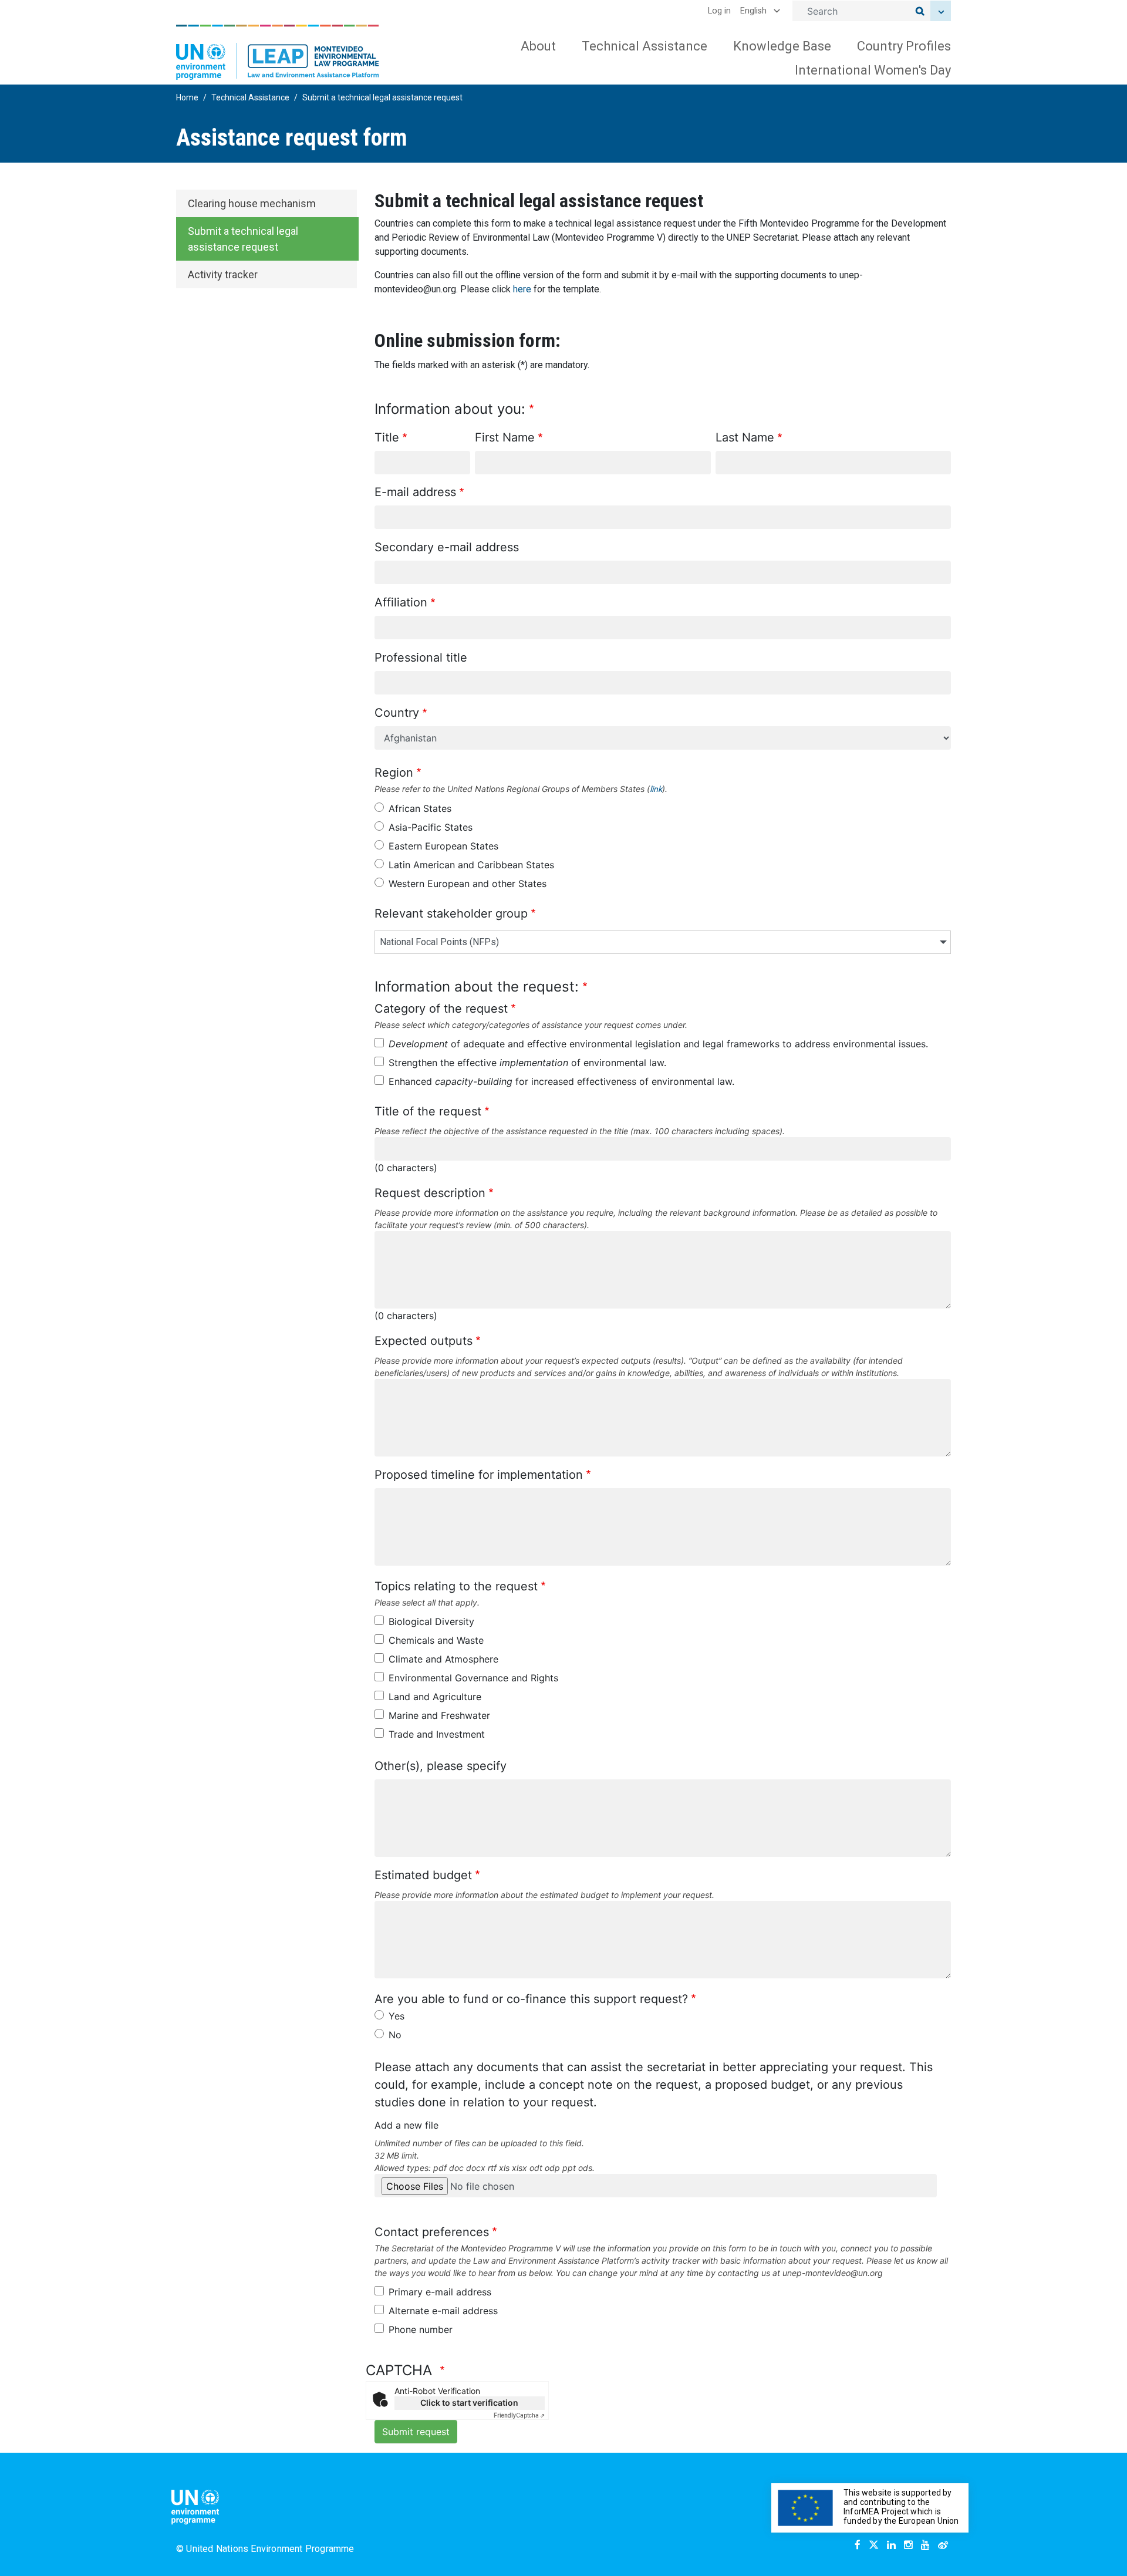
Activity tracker (223, 274)
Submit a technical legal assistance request (243, 239)
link (656, 789)
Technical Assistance (645, 46)
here (522, 289)
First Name (505, 437)
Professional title (421, 658)
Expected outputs (424, 1341)
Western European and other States (468, 884)
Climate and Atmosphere (443, 1659)
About (538, 46)
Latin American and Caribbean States (471, 865)
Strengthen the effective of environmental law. (527, 1063)
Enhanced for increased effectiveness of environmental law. (561, 1081)
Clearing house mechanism (252, 203)
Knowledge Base (782, 46)
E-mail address (415, 492)
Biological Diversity (431, 1621)
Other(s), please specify (441, 1766)
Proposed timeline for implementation (479, 1475)
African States (420, 808)
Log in (719, 11)
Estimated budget (423, 1875)
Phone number (421, 2329)
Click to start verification (469, 2403)
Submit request (416, 2432)
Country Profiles (904, 46)
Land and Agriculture (435, 1697)
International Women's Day (873, 70)
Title (387, 437)
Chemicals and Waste (436, 1640)
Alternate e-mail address (443, 2311)
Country (397, 713)
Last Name (745, 437)
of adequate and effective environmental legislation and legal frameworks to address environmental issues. (658, 1044)
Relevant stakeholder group (451, 913)
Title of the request (428, 1111)
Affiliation (401, 602)
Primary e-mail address (440, 2292)
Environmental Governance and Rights (473, 1678)
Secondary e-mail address (447, 547)
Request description (430, 1193)
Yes (397, 2016)
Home (187, 97)
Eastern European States (443, 846)
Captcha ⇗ (519, 2415)
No (395, 2035)
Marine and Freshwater (439, 1715)
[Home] (278, 52)
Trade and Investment (437, 1734)
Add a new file (406, 2125)
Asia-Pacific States (431, 827)
